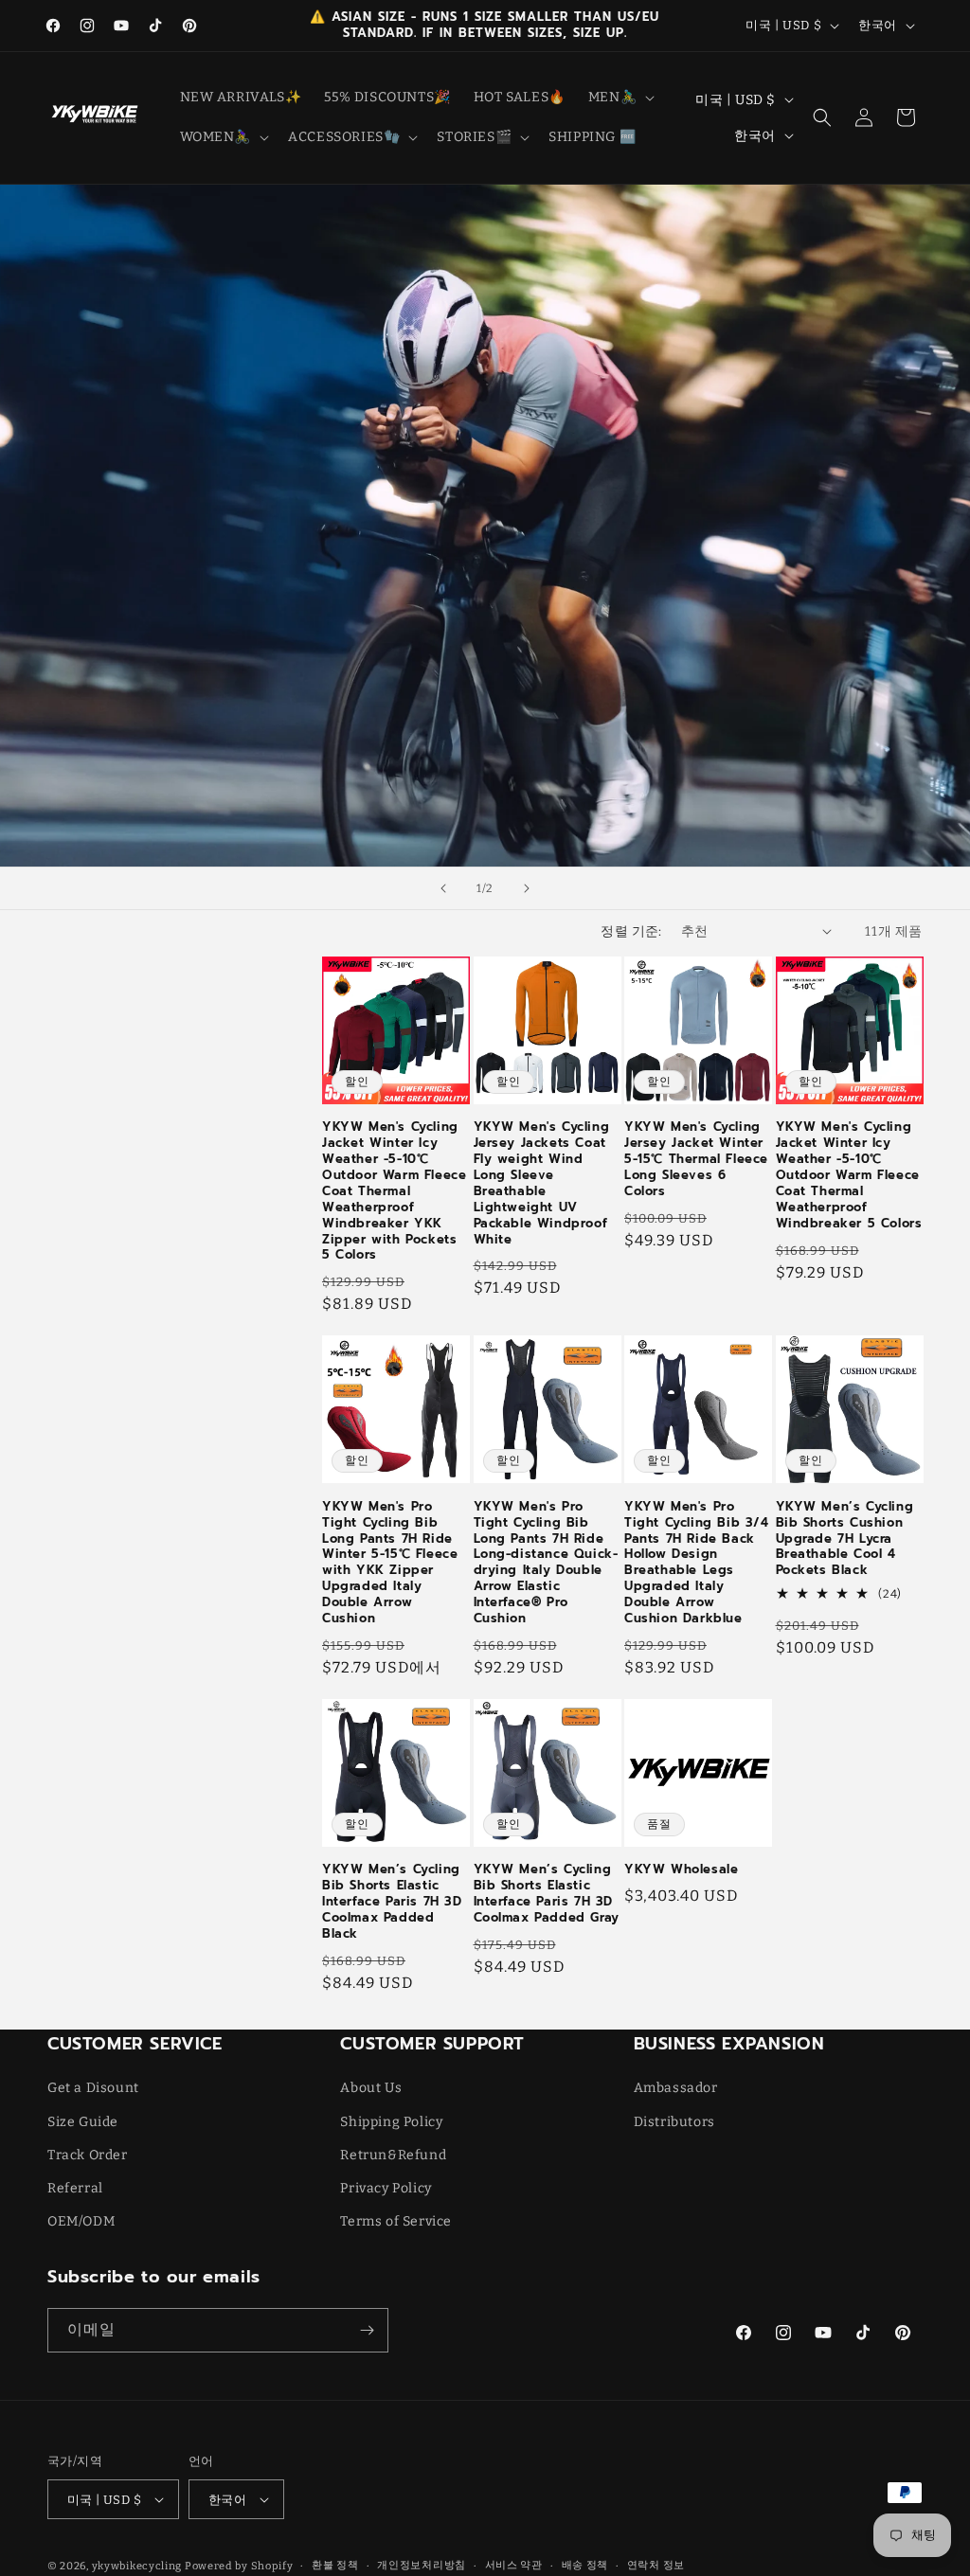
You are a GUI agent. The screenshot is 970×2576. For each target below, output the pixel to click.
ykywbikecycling (137, 2566)
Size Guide (83, 2122)
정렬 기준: (631, 931)
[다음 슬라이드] (527, 888)
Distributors (674, 2122)
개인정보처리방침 (422, 2565)
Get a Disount (93, 2088)
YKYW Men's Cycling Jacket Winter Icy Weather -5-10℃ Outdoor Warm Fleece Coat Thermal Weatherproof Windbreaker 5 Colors (849, 1175)
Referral (75, 2188)
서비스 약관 (514, 2565)
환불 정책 (335, 2565)
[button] (620, 98)
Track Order (88, 2155)
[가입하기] (367, 2330)
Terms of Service (396, 2221)
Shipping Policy (391, 2122)
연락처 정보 (656, 2565)
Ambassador (676, 2088)
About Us (371, 2088)
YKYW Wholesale (681, 1870)
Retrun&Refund (393, 2155)
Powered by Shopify (239, 2566)
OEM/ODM (81, 2221)
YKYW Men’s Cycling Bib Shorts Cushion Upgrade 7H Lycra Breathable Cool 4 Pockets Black (845, 1539)
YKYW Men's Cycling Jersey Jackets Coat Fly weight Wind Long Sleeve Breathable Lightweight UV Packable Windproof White (542, 1183)
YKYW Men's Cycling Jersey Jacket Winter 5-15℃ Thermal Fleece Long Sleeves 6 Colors (696, 1159)
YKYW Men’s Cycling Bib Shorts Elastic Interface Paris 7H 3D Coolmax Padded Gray (547, 1894)
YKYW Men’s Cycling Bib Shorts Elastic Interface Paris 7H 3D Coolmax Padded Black (392, 1902)
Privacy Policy (386, 2188)
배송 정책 (585, 2565)
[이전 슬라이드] (443, 888)
